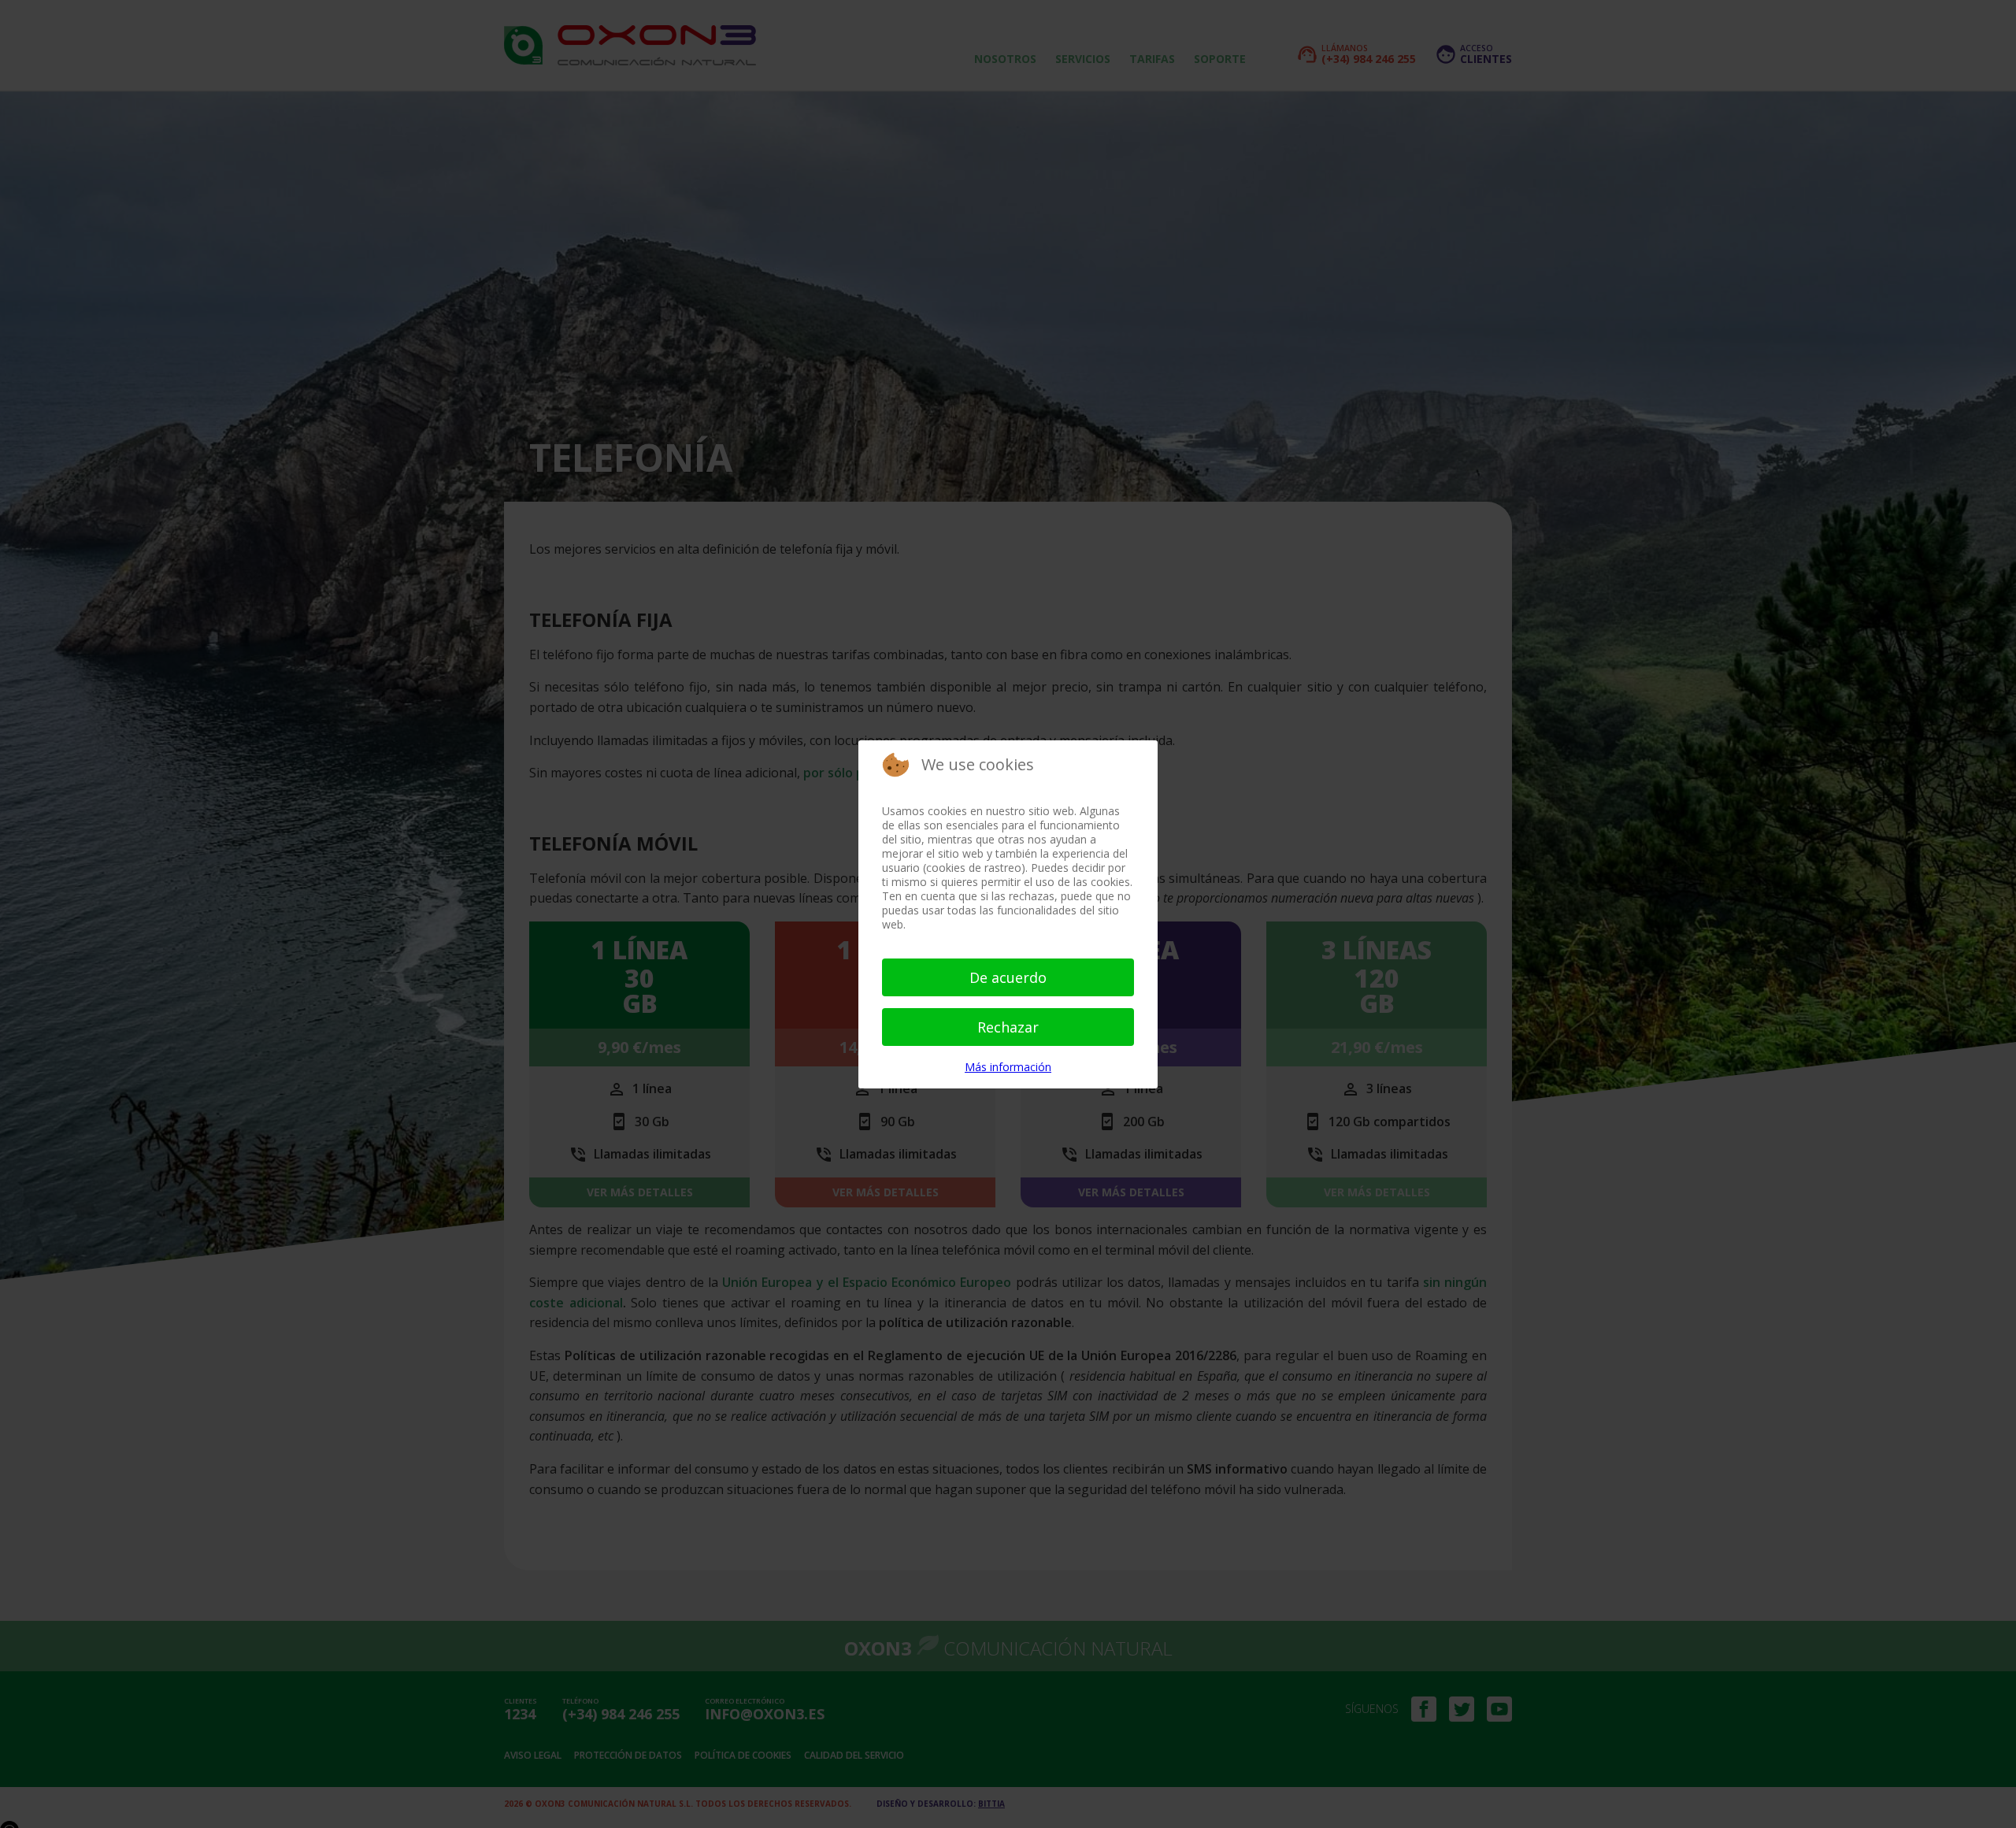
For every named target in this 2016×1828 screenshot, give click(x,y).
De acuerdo (1008, 977)
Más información (1008, 1067)
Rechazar (1008, 1027)
